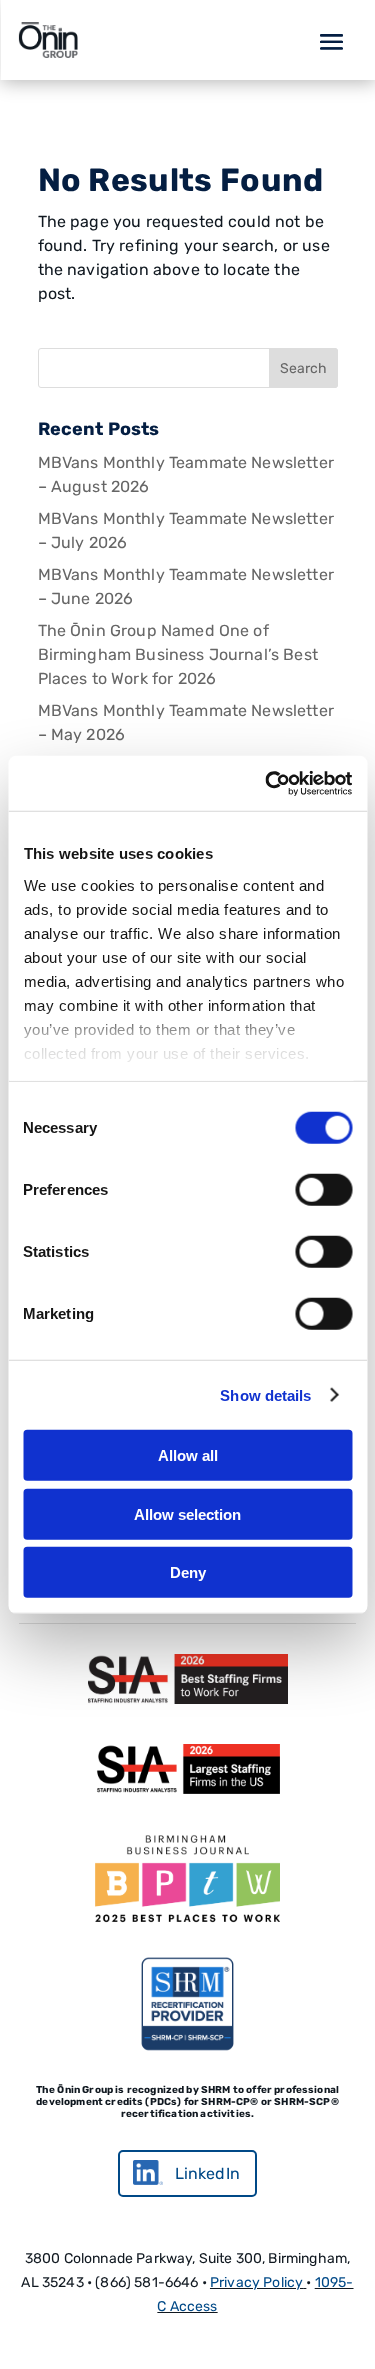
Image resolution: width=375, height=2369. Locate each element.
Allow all (188, 1455)
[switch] (323, 1190)
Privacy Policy (256, 2282)
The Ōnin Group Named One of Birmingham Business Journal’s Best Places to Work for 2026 (178, 654)
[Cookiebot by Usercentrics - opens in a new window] (267, 783)
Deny (188, 1572)
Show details (265, 1394)
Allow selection (187, 1513)
